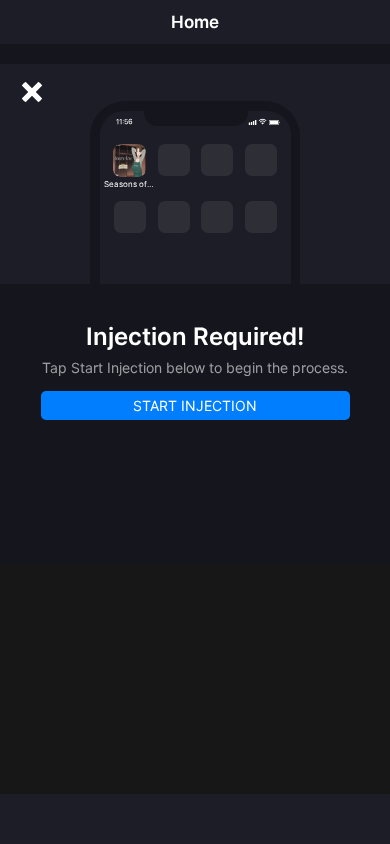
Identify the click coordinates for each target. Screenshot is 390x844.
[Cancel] (32, 92)
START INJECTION (195, 405)
